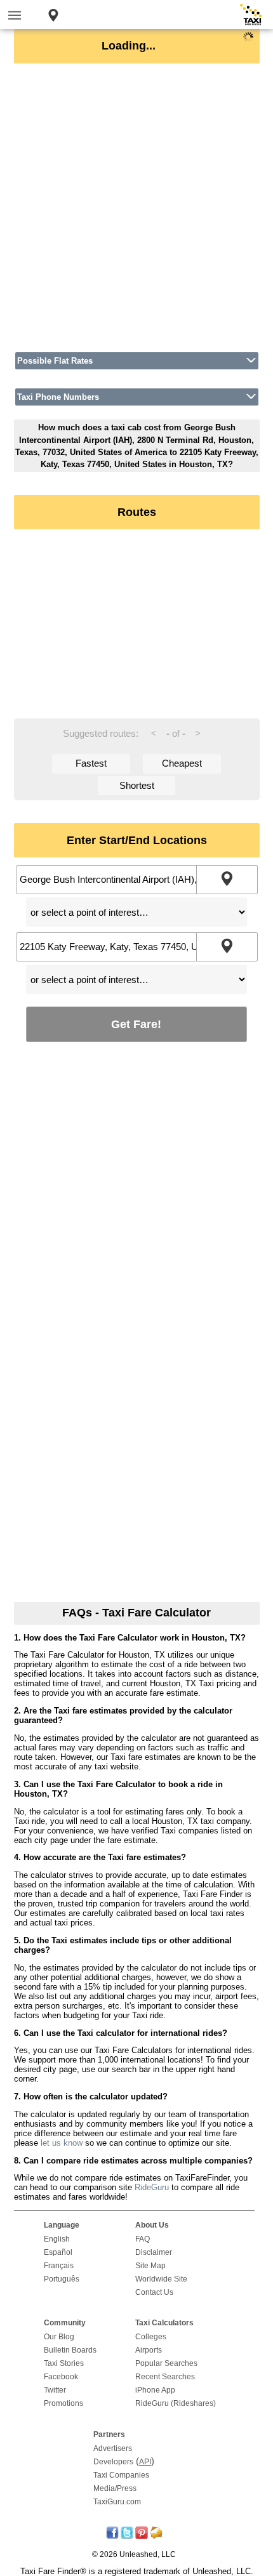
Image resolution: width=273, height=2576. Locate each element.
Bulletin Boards (70, 2350)
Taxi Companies (121, 2475)
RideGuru (152, 2187)
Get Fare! (136, 1024)
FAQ (143, 2239)
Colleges (151, 2337)
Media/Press (115, 2488)
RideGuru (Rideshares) (176, 2403)
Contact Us (154, 2292)
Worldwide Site (161, 2279)
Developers (113, 2462)
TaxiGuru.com (117, 2502)
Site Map (150, 2266)
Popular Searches (166, 2363)
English (57, 2239)
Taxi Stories (64, 2363)
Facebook (61, 2377)
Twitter (55, 2390)
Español (58, 2252)
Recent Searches (165, 2377)
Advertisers (113, 2448)
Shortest (137, 785)
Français (59, 2266)
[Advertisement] (136, 208)
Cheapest (182, 763)
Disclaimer (154, 2252)
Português (62, 2279)
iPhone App (155, 2390)
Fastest (91, 763)
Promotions (63, 2403)
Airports (149, 2350)
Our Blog (59, 2337)
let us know (62, 2143)
